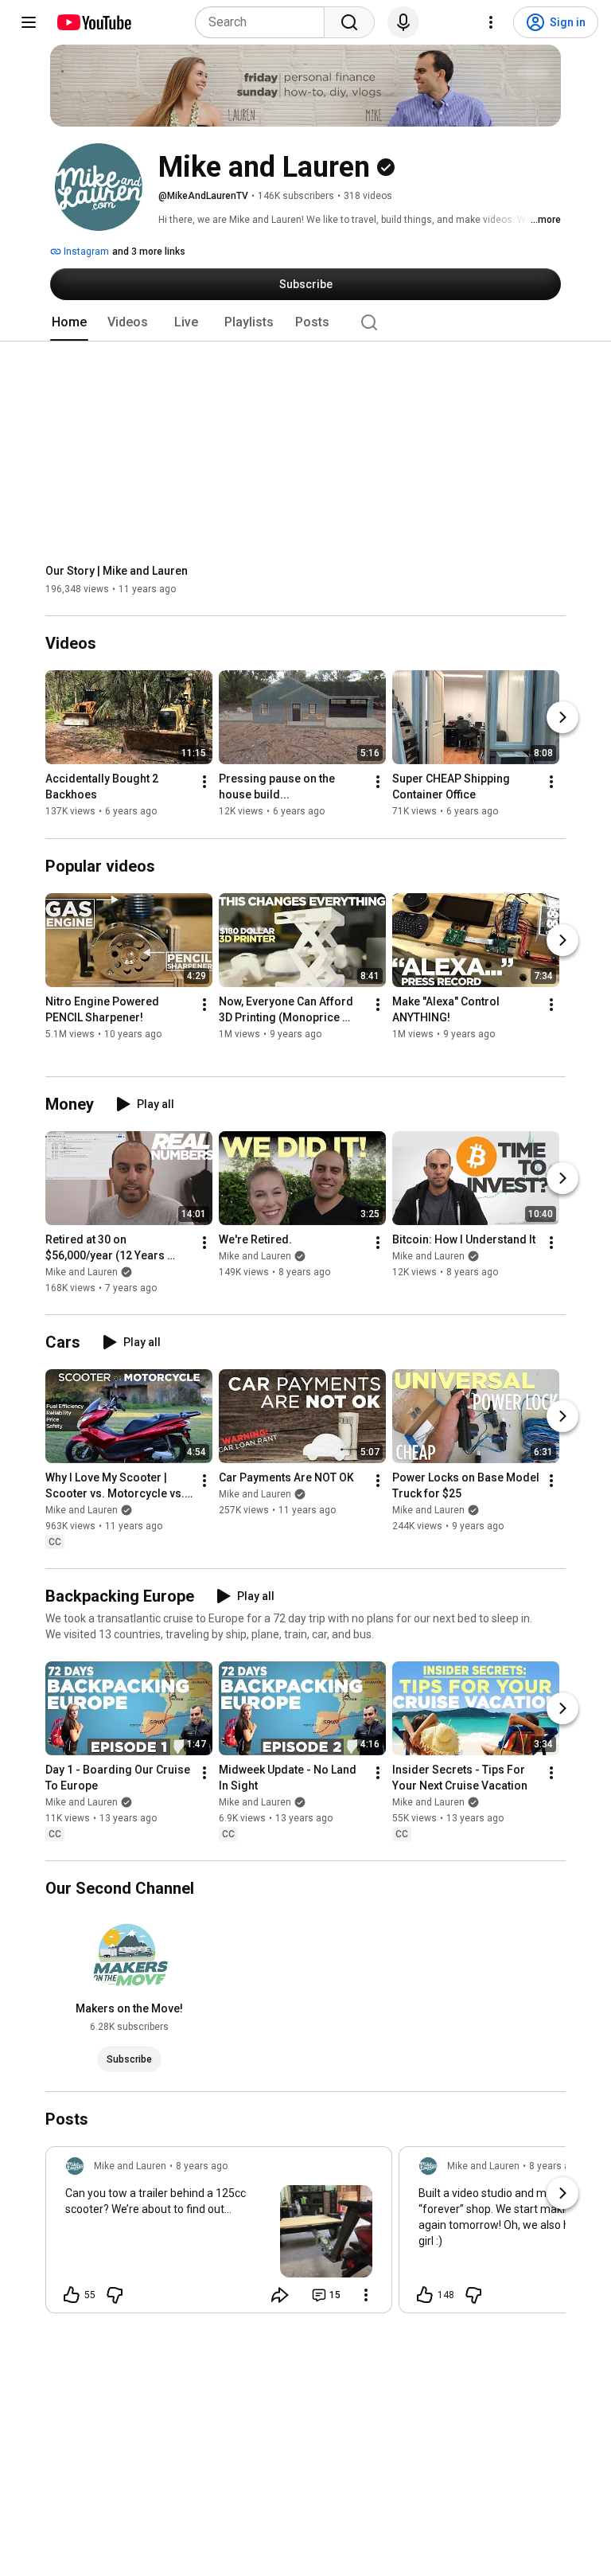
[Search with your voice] (403, 22)
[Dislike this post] (115, 2295)
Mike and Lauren (82, 1272)
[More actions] (204, 783)
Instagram (85, 252)
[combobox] (265, 22)
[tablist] (305, 322)
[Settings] (491, 22)
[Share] (280, 2295)
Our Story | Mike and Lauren (117, 571)
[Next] (562, 718)
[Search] (349, 22)
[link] (219, 2234)
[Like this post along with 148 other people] (425, 2295)
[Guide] (29, 22)
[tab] (69, 322)
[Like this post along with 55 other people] (72, 2295)
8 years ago (202, 2166)
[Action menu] (366, 2295)
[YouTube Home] (93, 22)
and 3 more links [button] (149, 252)
